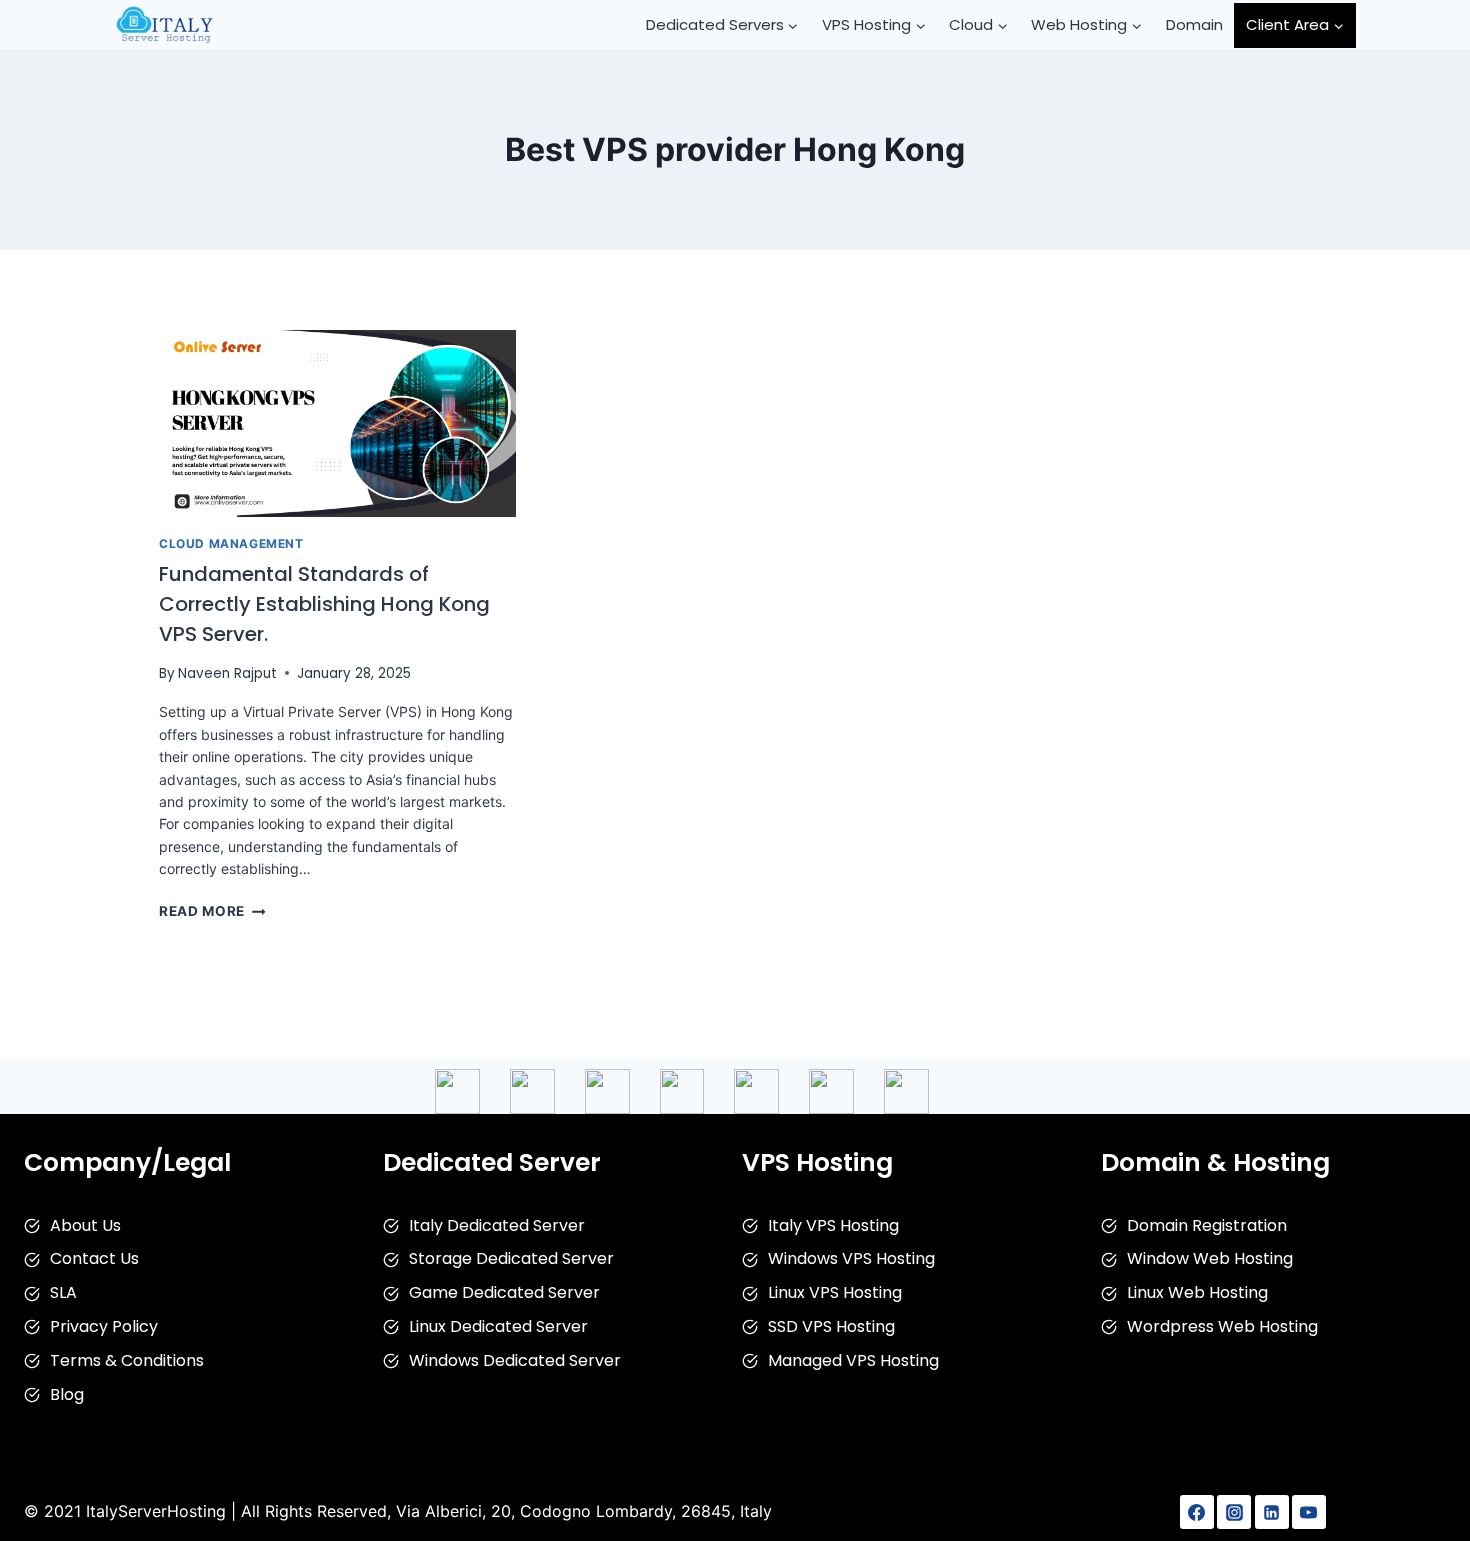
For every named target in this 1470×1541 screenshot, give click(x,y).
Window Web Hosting (1210, 1258)
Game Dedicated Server (504, 1292)
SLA (63, 1292)
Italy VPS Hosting (833, 1225)
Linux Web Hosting (1197, 1292)
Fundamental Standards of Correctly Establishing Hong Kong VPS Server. (324, 604)
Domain (1194, 24)
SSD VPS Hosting (831, 1326)
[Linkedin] (1272, 1512)
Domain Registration (1207, 1225)
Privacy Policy (104, 1326)
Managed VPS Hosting (853, 1360)
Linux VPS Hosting (835, 1292)
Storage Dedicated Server (511, 1258)
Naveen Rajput (227, 673)
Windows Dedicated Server (515, 1360)
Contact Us (94, 1258)
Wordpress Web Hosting (1222, 1326)
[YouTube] (1309, 1512)
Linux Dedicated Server (498, 1326)
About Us (85, 1225)
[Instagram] (1234, 1512)
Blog (67, 1394)
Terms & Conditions (127, 1360)
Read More (212, 911)
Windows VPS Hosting (851, 1258)
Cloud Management (231, 543)
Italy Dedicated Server (497, 1225)
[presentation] (337, 423)
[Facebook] (1197, 1512)
